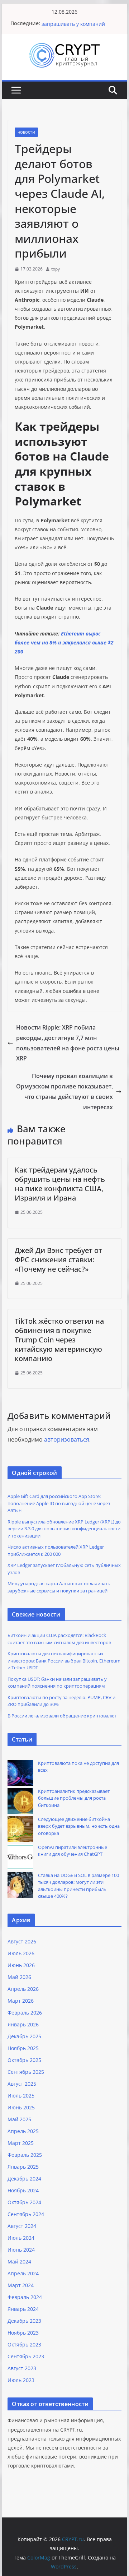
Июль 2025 (21, 2096)
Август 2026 (22, 1941)
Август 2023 (22, 2368)
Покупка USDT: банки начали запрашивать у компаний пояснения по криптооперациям (57, 1683)
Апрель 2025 (23, 2131)
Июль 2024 (21, 2238)
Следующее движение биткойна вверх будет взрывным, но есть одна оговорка (79, 1826)
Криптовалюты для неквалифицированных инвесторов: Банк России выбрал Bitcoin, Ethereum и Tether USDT (64, 1661)
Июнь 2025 (21, 2107)
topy (56, 269)
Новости (26, 132)
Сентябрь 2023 (26, 2356)
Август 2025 (22, 2084)
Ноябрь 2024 (23, 2190)
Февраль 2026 (25, 2013)
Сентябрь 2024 (26, 2214)
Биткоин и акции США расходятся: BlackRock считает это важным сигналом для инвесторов (59, 1639)
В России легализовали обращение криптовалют (62, 1716)
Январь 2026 (23, 2024)
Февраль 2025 (25, 2155)
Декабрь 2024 (24, 2179)
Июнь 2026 (21, 1965)
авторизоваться (67, 1439)
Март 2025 (21, 2143)
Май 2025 (19, 2119)
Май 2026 (19, 1977)
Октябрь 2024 (24, 2202)
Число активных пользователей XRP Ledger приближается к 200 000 (56, 1550)
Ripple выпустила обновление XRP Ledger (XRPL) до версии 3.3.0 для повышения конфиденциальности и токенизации (64, 1529)
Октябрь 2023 (24, 2344)
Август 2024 (22, 2226)
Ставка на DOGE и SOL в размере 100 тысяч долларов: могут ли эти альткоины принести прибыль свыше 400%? (78, 1886)
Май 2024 (19, 2261)
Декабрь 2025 (24, 2036)
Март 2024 (21, 2285)
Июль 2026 (21, 1953)
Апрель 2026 (23, 1989)
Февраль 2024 (25, 2297)
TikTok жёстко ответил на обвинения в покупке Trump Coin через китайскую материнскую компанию (59, 1340)
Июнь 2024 (21, 2250)
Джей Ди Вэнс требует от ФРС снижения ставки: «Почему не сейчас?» (58, 1260)
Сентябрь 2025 (26, 2072)
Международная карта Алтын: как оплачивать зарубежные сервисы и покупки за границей (59, 1587)
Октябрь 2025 (24, 2060)
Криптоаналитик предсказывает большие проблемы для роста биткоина (74, 1798)
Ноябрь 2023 (23, 2333)
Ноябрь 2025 (23, 2048)
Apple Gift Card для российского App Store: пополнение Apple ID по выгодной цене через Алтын (59, 1503)
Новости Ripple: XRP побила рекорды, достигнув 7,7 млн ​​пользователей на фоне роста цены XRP (68, 1043)
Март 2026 (21, 2001)
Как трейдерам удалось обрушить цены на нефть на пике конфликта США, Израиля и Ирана (60, 1184)
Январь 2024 (23, 2309)
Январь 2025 (23, 2167)
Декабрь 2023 (24, 2321)
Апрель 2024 (23, 2273)
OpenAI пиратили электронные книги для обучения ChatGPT (73, 1851)
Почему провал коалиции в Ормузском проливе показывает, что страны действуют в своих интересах (64, 1091)
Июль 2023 (21, 2380)
